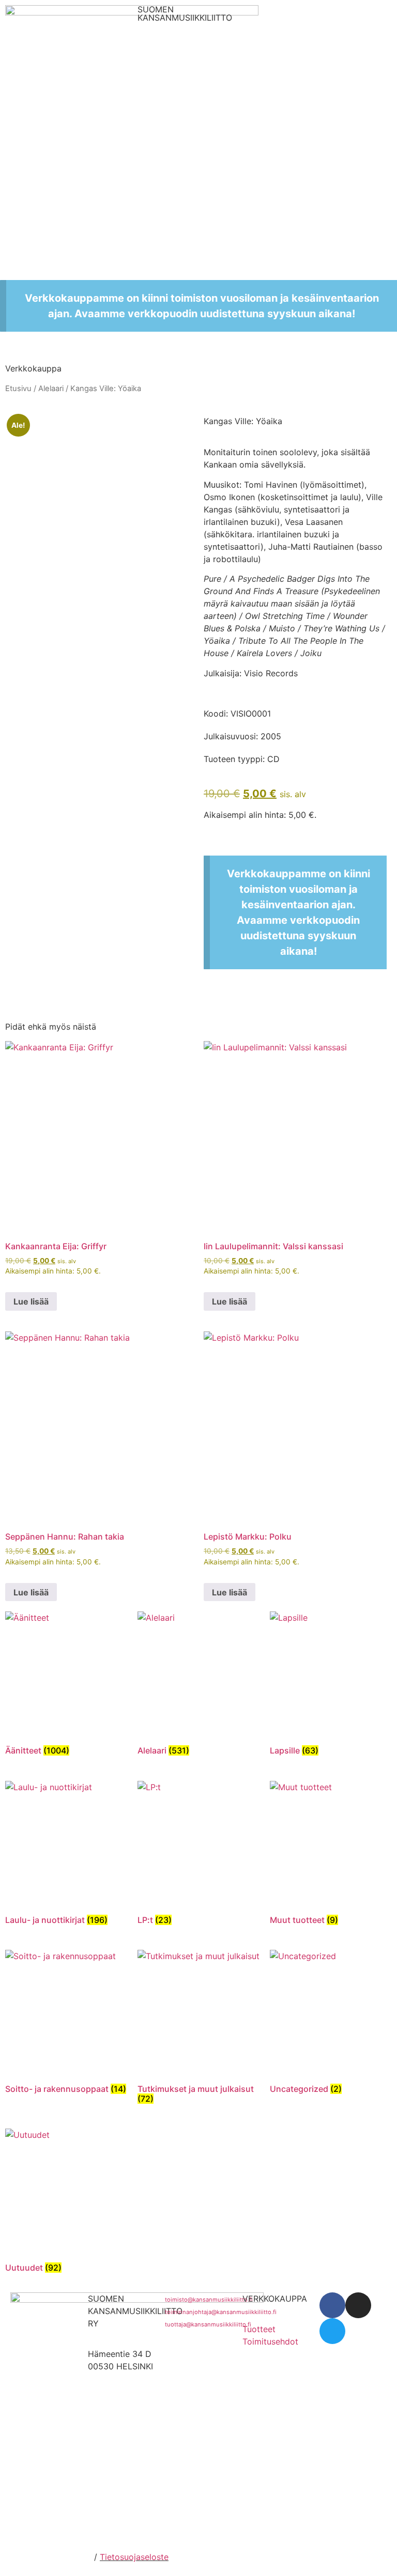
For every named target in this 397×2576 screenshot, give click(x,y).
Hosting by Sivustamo (48, 2557)
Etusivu (18, 389)
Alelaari (51, 389)
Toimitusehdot (270, 2341)
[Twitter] (332, 2331)
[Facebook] (332, 2305)
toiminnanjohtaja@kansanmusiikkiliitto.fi (221, 2312)
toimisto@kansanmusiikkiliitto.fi (209, 2300)
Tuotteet (259, 2329)
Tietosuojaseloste (134, 2557)
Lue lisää (31, 1301)
